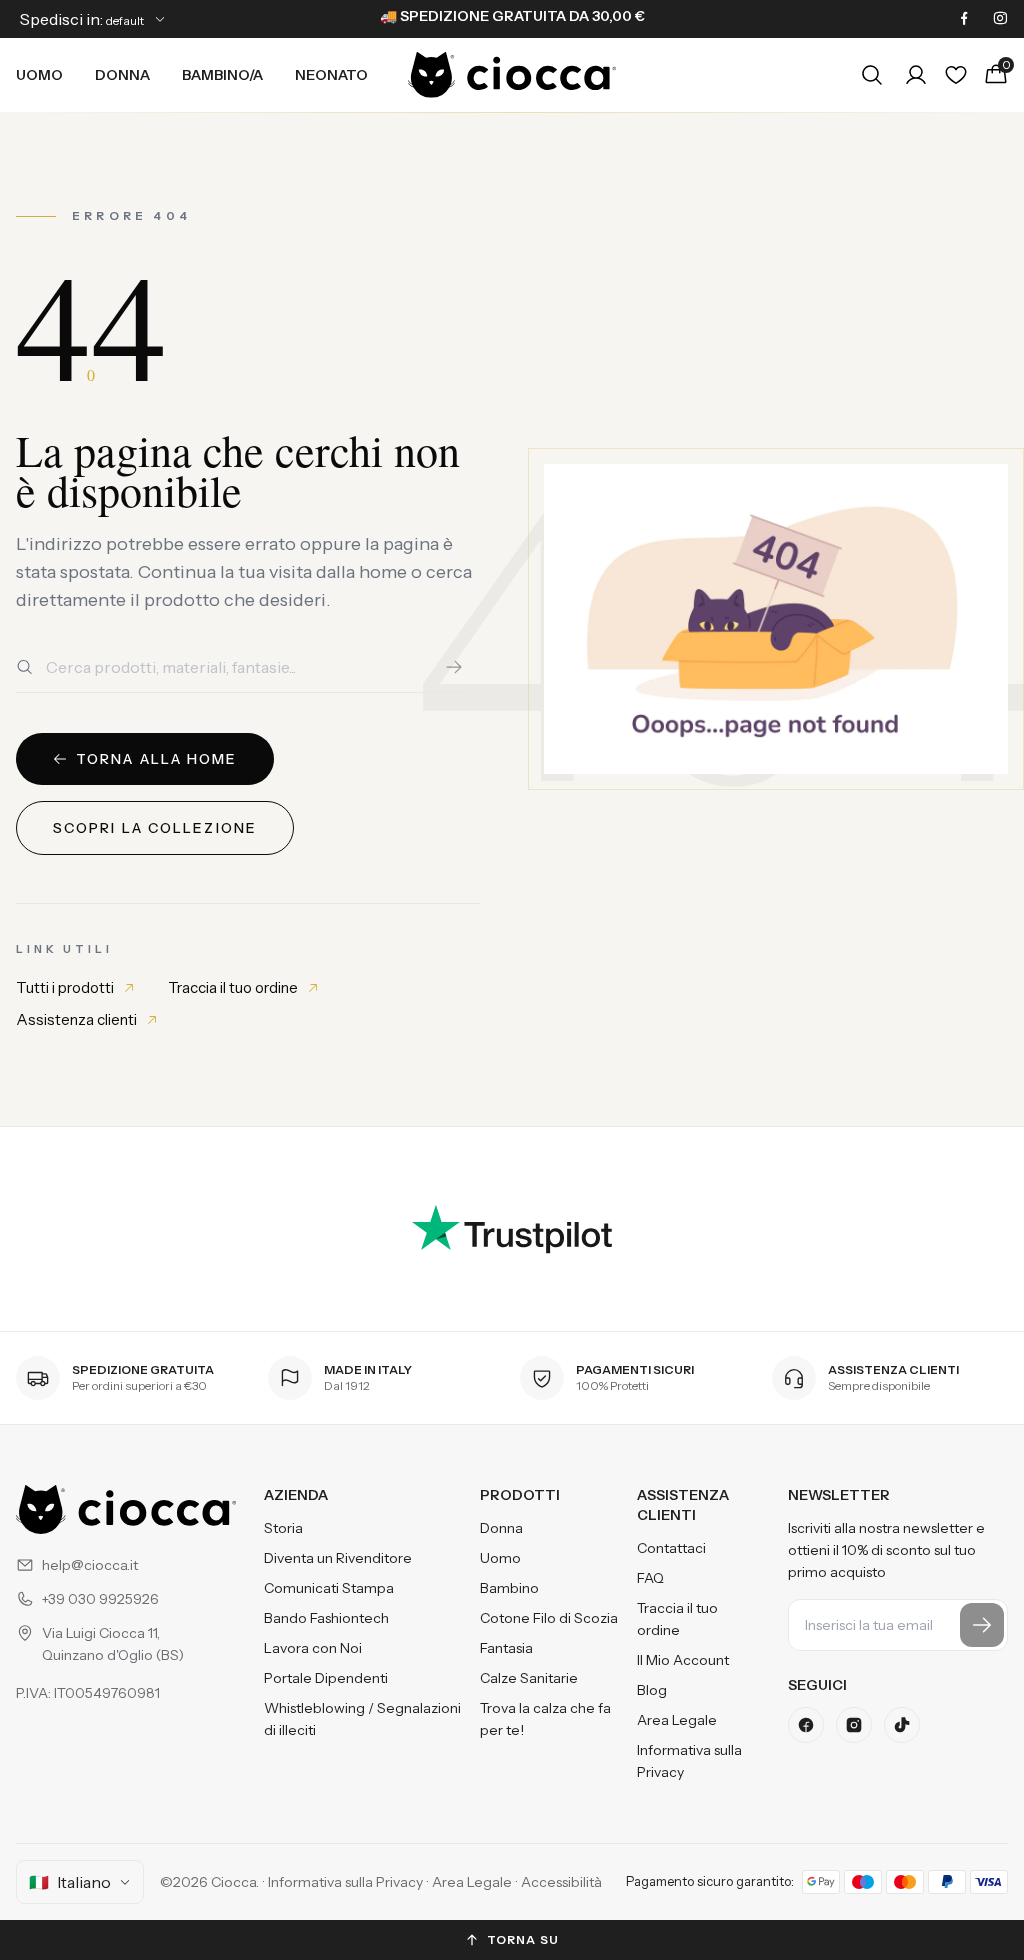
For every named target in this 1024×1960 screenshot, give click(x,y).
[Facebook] (964, 19)
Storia (283, 1528)
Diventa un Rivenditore (338, 1558)
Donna (122, 75)
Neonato (331, 75)
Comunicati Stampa (329, 1588)
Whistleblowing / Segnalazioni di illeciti (362, 1719)
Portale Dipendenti (326, 1678)
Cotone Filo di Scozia (549, 1618)
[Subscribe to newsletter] (982, 1625)
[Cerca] (454, 667)
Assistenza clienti (76, 1019)
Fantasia (506, 1648)
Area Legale (677, 1720)
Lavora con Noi (313, 1648)
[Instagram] (1000, 19)
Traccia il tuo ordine (233, 987)
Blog (652, 1690)
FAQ (650, 1578)
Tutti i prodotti (65, 987)
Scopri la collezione (155, 828)
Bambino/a (222, 75)
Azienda (296, 1495)
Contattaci (671, 1548)
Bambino (509, 1588)
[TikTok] (902, 1725)
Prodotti (520, 1495)
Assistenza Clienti (683, 1505)
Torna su (523, 1939)
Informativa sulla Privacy (689, 1761)
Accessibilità (561, 1882)
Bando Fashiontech (326, 1618)
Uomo (39, 75)
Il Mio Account (683, 1660)
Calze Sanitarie (529, 1678)
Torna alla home (157, 759)
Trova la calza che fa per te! (545, 1719)
